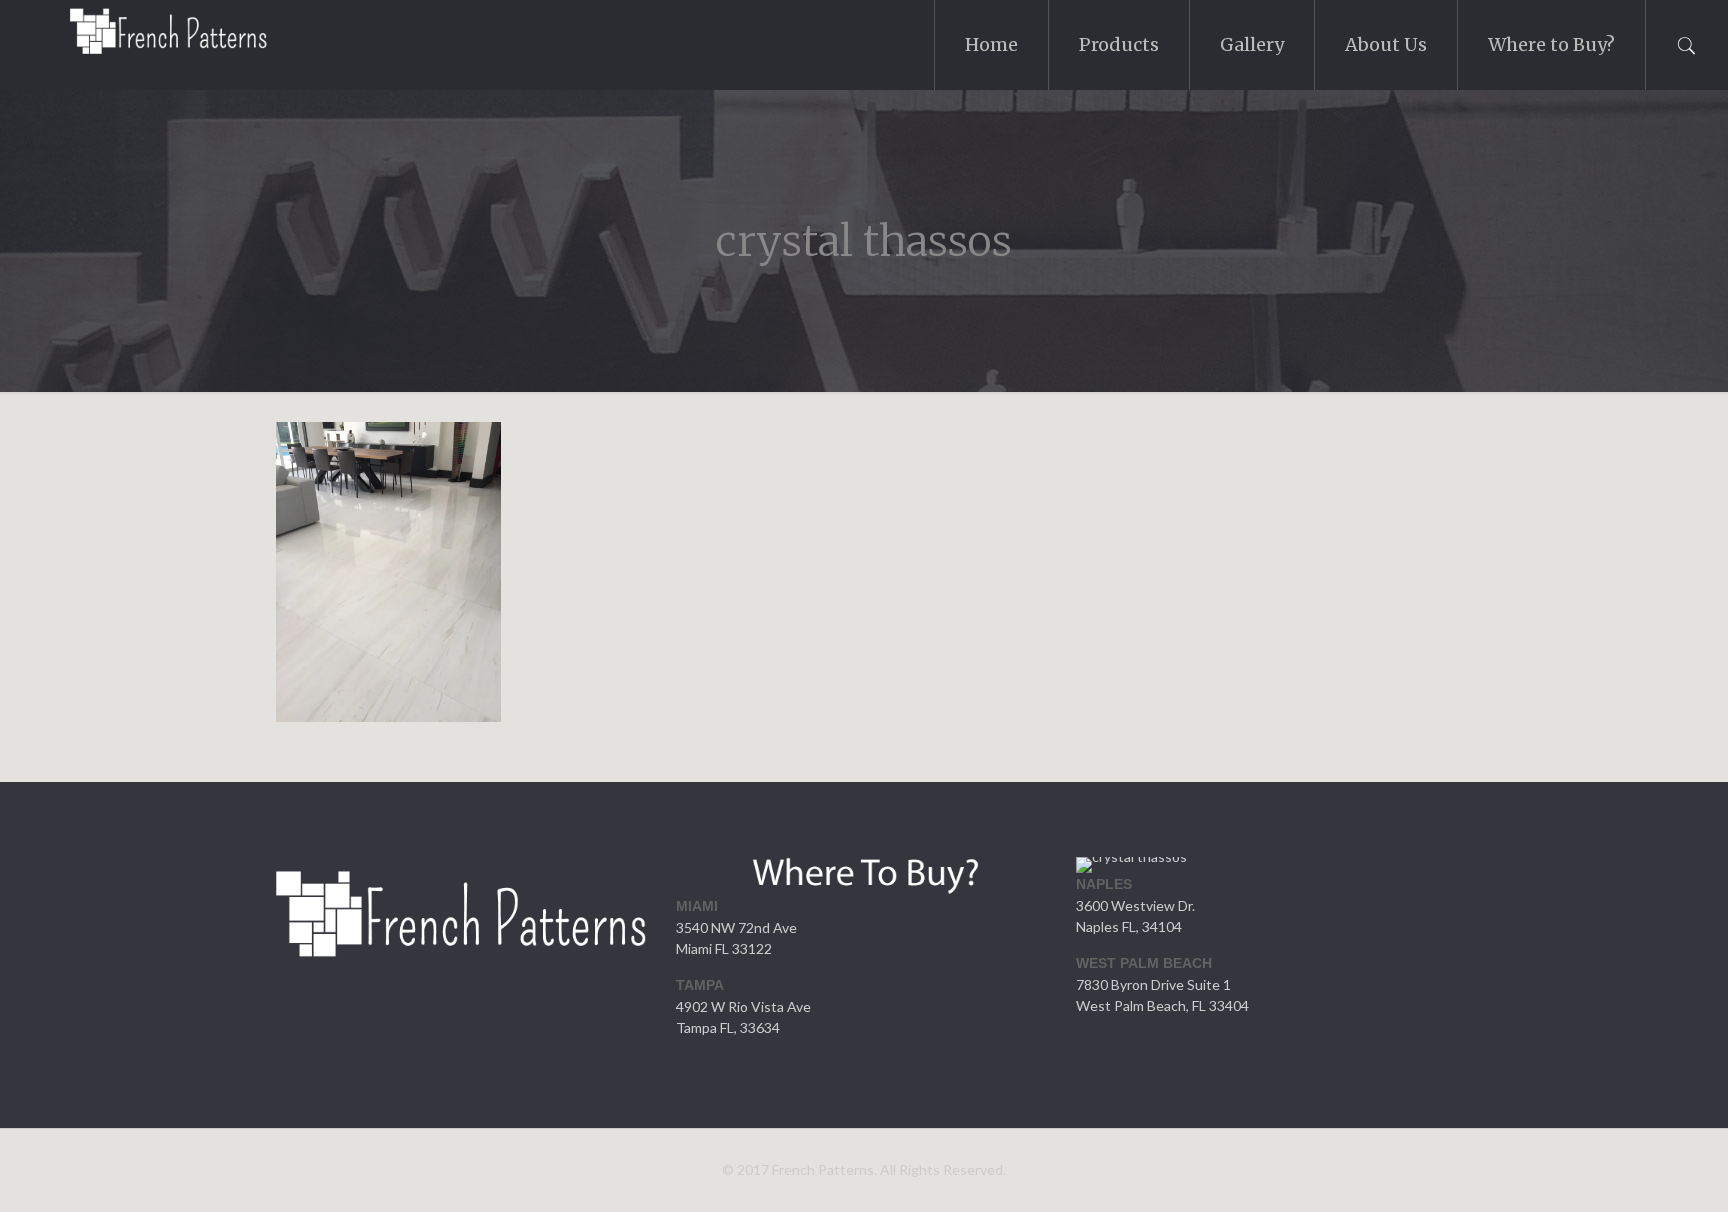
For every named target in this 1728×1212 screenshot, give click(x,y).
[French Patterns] (145, 35)
